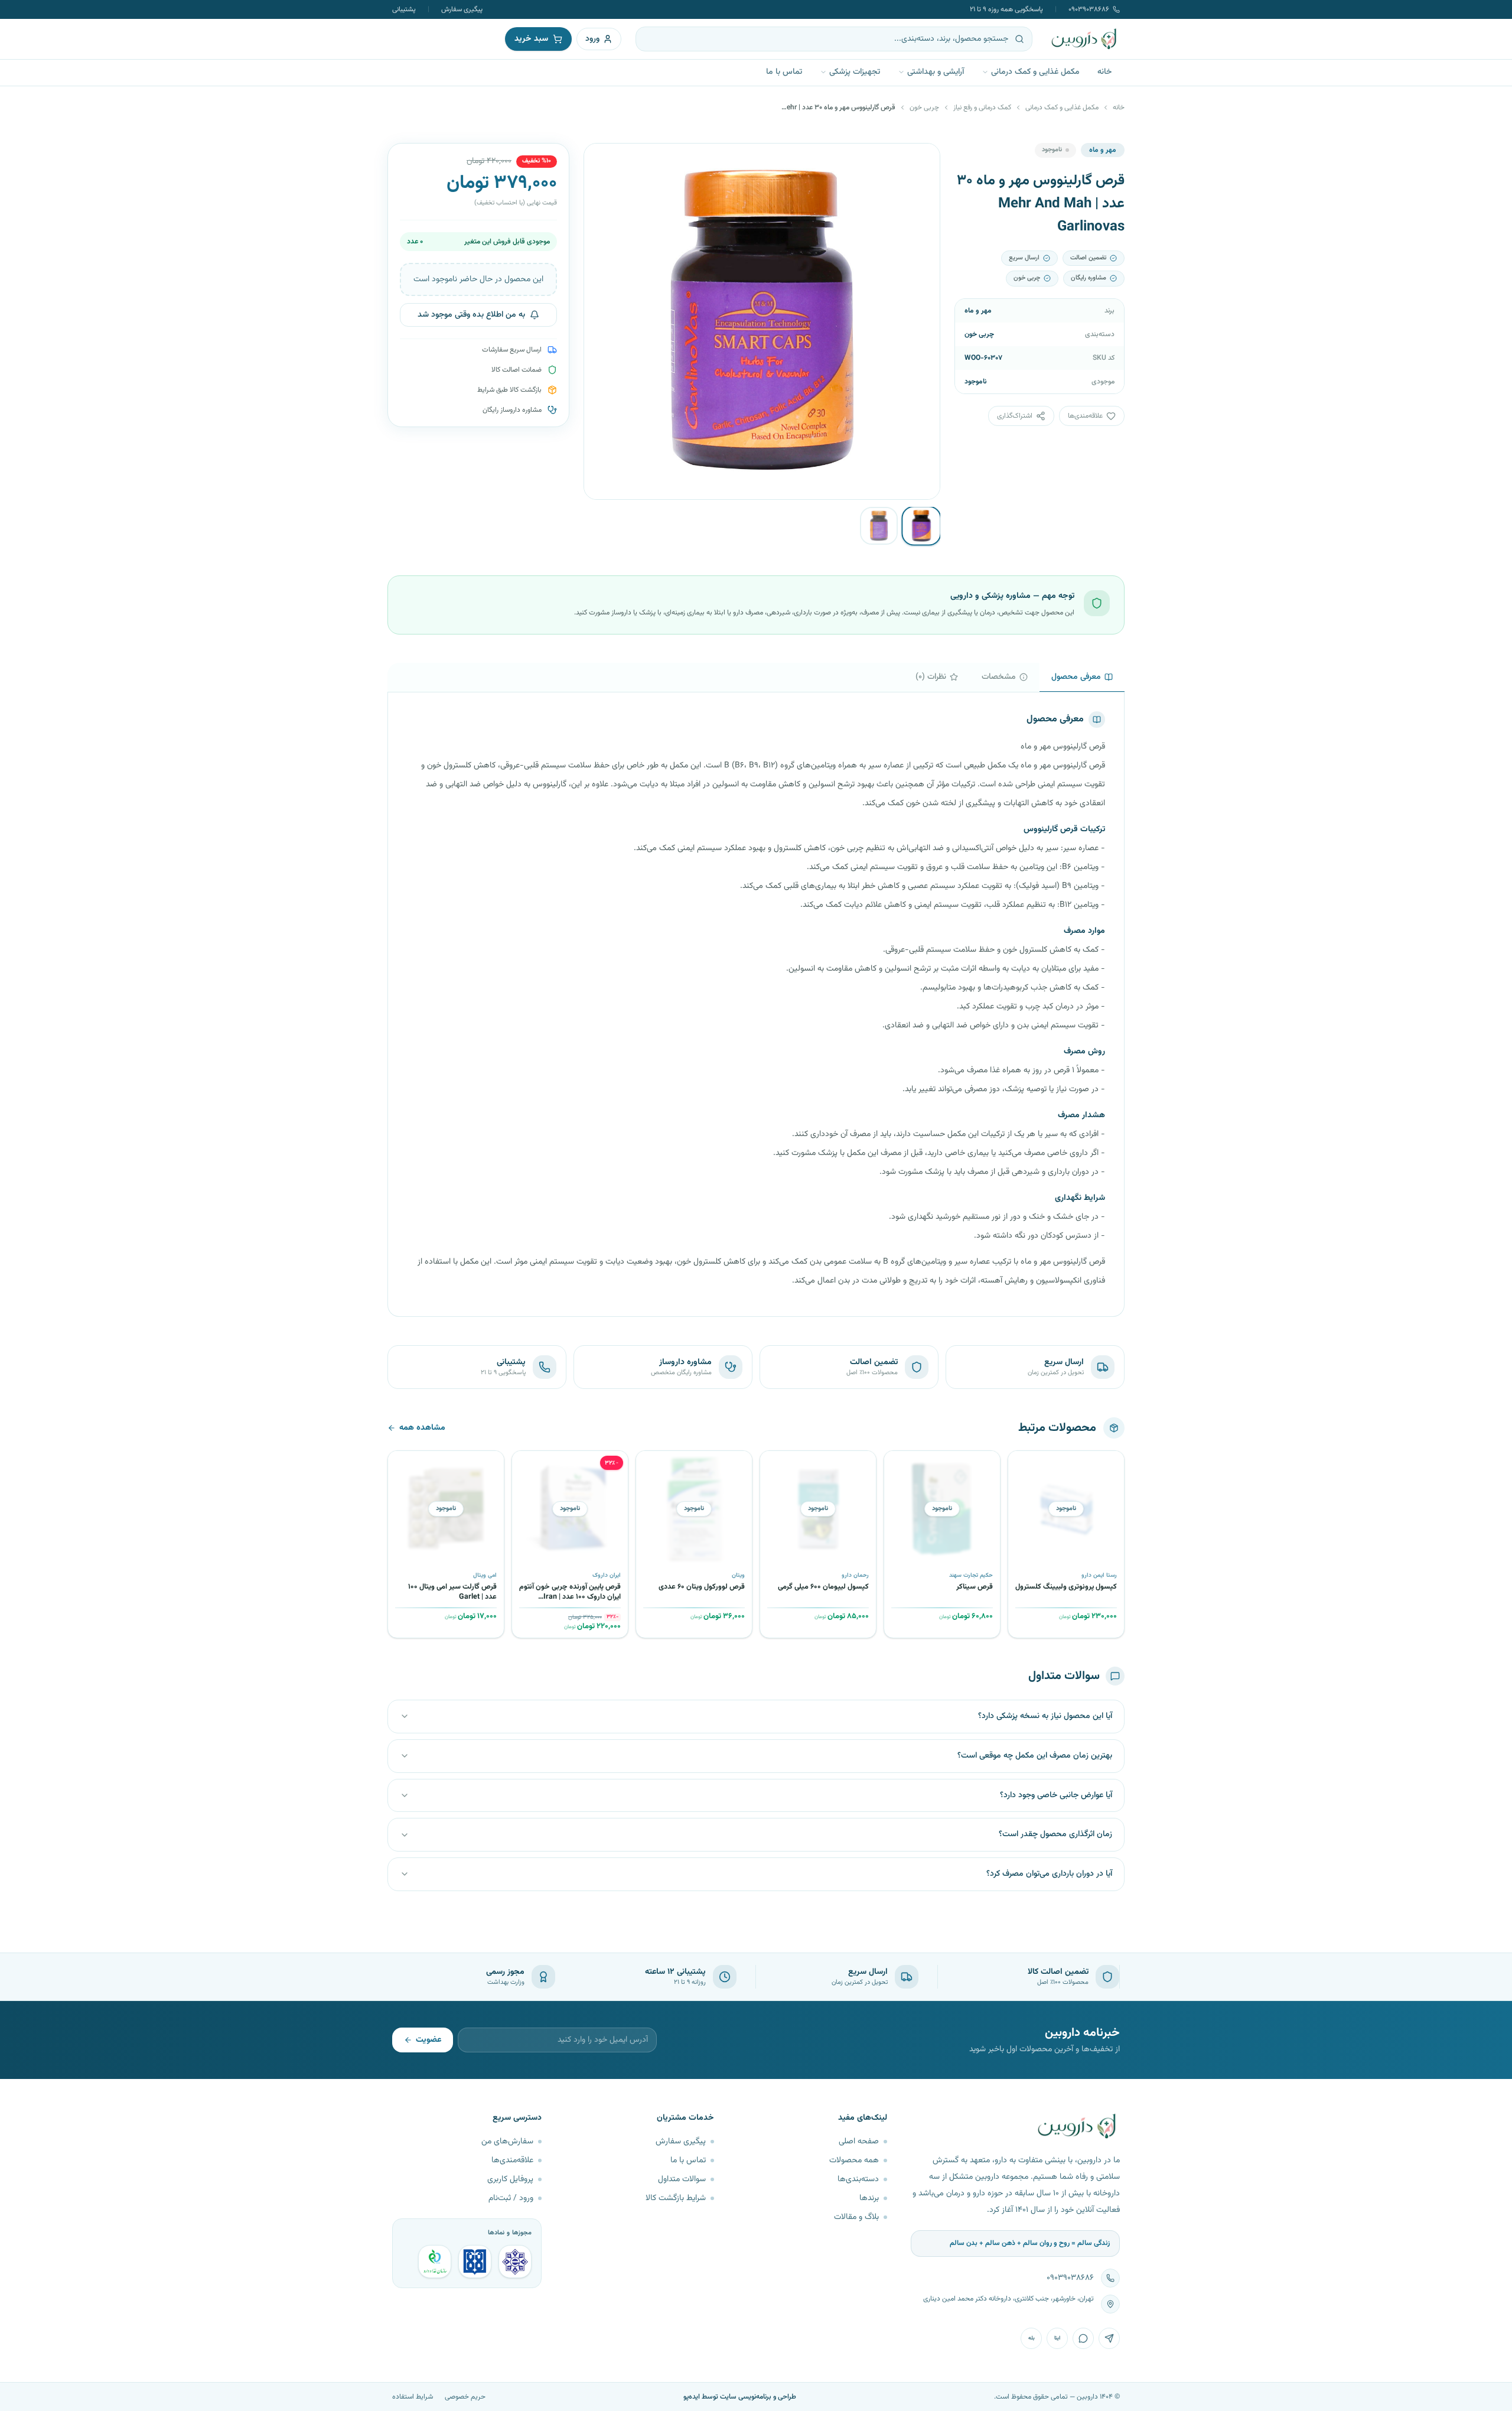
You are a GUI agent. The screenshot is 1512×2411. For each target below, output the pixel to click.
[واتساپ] (1083, 2338)
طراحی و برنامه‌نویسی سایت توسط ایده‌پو (740, 2397)
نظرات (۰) (931, 677)
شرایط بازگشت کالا (676, 2198)
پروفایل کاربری (510, 2179)
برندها (869, 2198)
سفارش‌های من (507, 2142)
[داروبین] (1084, 39)
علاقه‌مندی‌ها (512, 2161)
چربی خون (924, 108)
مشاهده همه (422, 1428)
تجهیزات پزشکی (855, 72)
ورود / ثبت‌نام (511, 2198)
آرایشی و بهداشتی (936, 72)
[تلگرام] (1109, 2338)
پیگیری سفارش (462, 9)
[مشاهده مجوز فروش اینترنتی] (475, 2262)
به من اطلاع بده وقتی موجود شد (471, 315)
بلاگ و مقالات (856, 2217)
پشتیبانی (404, 9)
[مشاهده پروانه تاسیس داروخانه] (435, 2262)
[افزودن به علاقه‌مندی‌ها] (1021, 1464)
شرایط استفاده (413, 2397)
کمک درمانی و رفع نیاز (982, 108)
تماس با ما (784, 72)
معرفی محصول (1076, 677)
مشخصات (999, 677)
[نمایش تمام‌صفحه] (602, 161)
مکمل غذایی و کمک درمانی (1035, 72)
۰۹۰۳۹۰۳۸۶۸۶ (1089, 9)
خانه (1104, 72)
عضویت (428, 2040)
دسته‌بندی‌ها (858, 2179)
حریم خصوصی (465, 2397)
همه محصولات (854, 2161)
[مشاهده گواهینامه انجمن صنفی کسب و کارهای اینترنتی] (515, 2262)
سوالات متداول (682, 2179)
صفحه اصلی (859, 2142)
